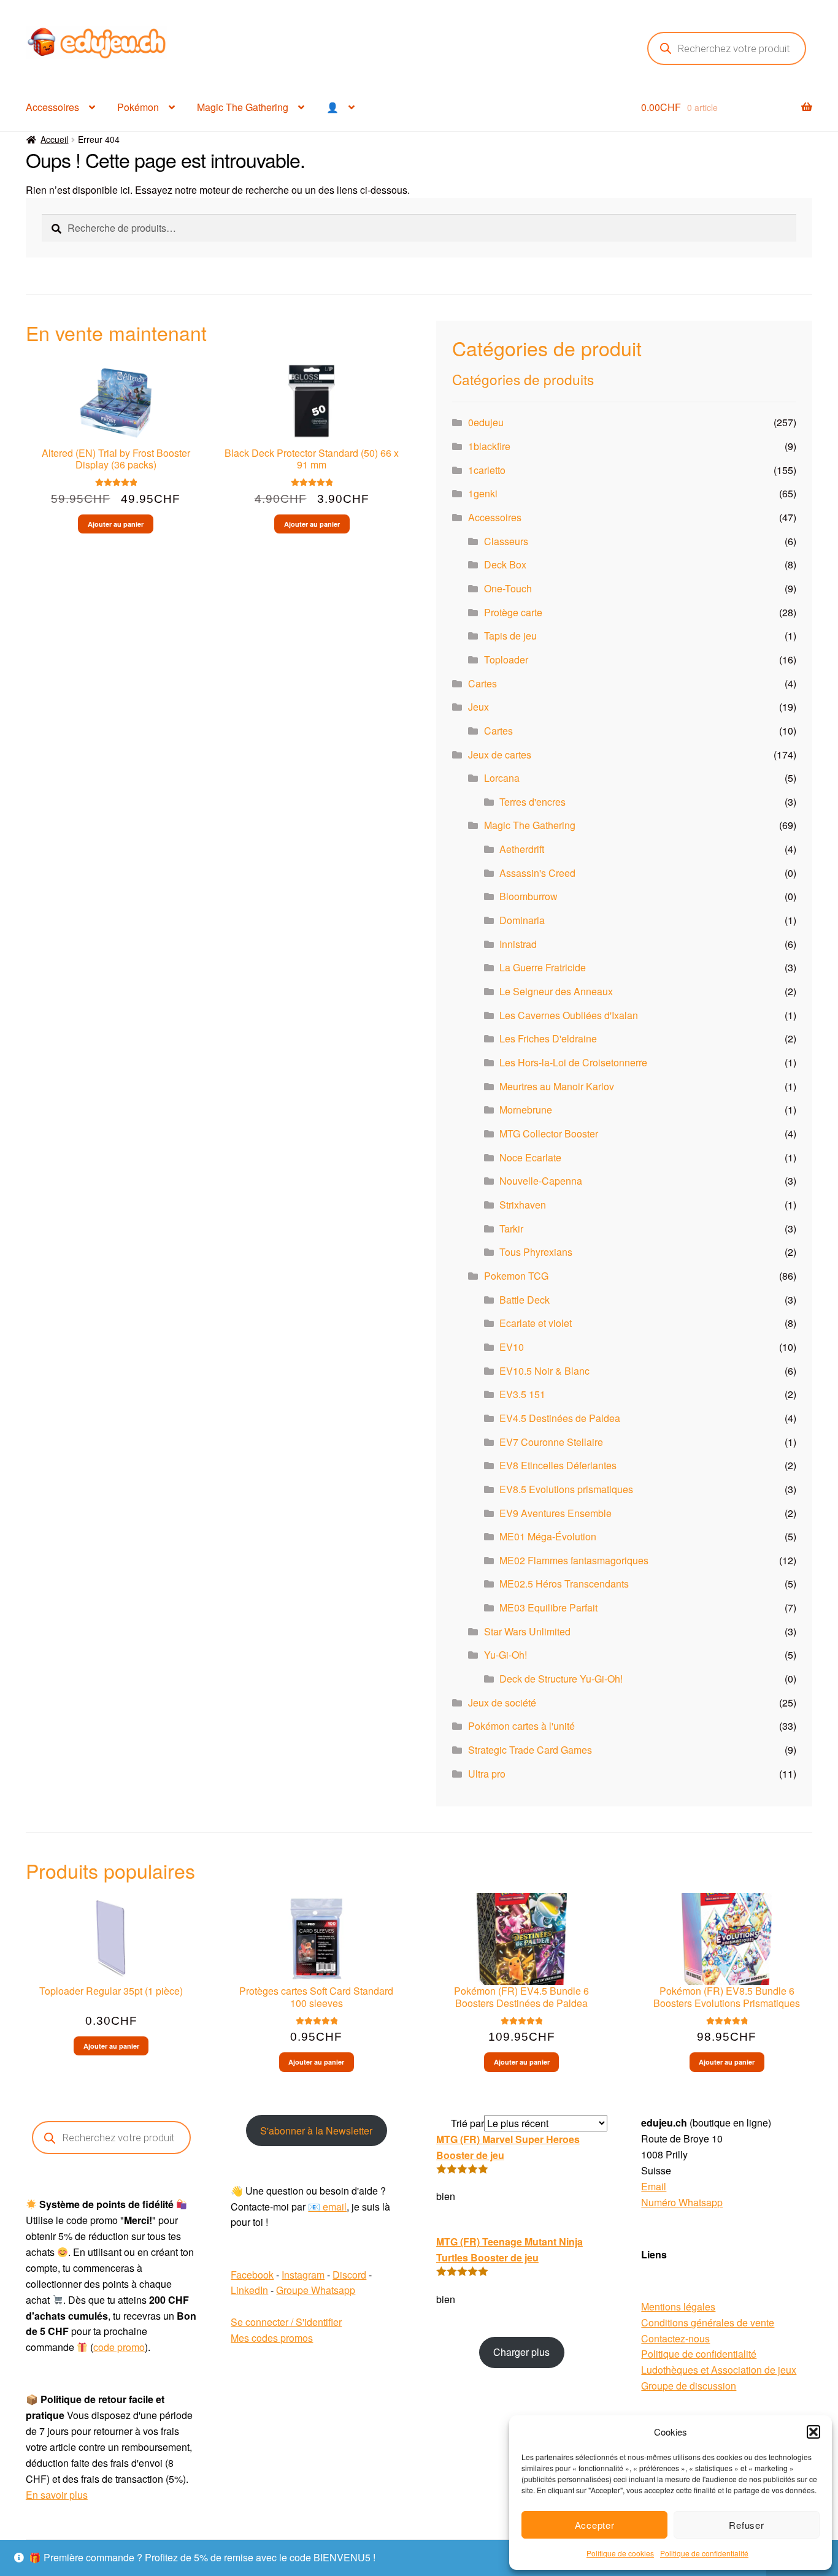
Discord (349, 2275)
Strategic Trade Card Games (530, 1750)
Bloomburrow (529, 896)
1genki (483, 493)
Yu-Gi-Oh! (505, 1655)
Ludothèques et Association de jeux (719, 2370)
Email (654, 2186)
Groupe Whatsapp (316, 2290)
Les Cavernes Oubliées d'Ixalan (569, 1015)
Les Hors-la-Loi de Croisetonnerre (573, 1062)
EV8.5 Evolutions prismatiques (566, 1489)
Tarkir (511, 1229)
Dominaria (522, 920)
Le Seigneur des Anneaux (556, 991)
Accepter (595, 2525)
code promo (119, 2347)
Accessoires (52, 107)
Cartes (482, 683)
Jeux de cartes (500, 755)
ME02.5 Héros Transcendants (564, 1584)
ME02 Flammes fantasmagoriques (574, 1560)
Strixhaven (523, 1205)
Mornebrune (526, 1110)
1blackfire (489, 446)
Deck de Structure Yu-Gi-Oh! (561, 1679)
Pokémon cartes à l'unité (521, 1726)
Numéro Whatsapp (682, 2202)
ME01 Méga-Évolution (548, 1536)
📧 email (327, 2207)
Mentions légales (678, 2307)
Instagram (303, 2275)
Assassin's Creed (537, 873)
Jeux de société (502, 1703)
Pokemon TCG (516, 1276)
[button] (813, 2432)
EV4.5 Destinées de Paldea (560, 1418)
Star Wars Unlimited (527, 1631)
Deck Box (505, 564)
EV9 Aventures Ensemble (555, 1513)
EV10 (512, 1347)
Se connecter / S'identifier (286, 2322)
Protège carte (513, 612)
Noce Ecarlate (530, 1157)
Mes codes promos (272, 2338)
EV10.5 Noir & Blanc (544, 1371)
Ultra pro (487, 1774)
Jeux (479, 707)
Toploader (506, 659)
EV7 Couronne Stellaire (551, 1442)
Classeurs (506, 541)
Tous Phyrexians (536, 1252)
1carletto (487, 470)
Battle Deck (525, 1300)
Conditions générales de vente (708, 2322)
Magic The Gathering (243, 107)
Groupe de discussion (689, 2386)
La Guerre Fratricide (543, 967)
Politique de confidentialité (704, 2553)
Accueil (54, 139)
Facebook (252, 2275)
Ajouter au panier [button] (116, 524)
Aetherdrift (522, 849)
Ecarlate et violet (536, 1323)
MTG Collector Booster (549, 1133)
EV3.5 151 (522, 1394)
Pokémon (138, 107)
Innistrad (518, 944)
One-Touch (508, 588)
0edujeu (486, 422)
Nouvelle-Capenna (541, 1181)
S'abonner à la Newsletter (316, 2131)
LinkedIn (249, 2290)
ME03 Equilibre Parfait (548, 1607)
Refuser (746, 2525)
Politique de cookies (620, 2553)
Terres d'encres (532, 802)
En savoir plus (57, 2495)
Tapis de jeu (510, 636)
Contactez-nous (675, 2338)
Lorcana (502, 778)
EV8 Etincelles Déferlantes (558, 1465)
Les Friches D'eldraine (548, 1038)
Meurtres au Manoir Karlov (557, 1086)
